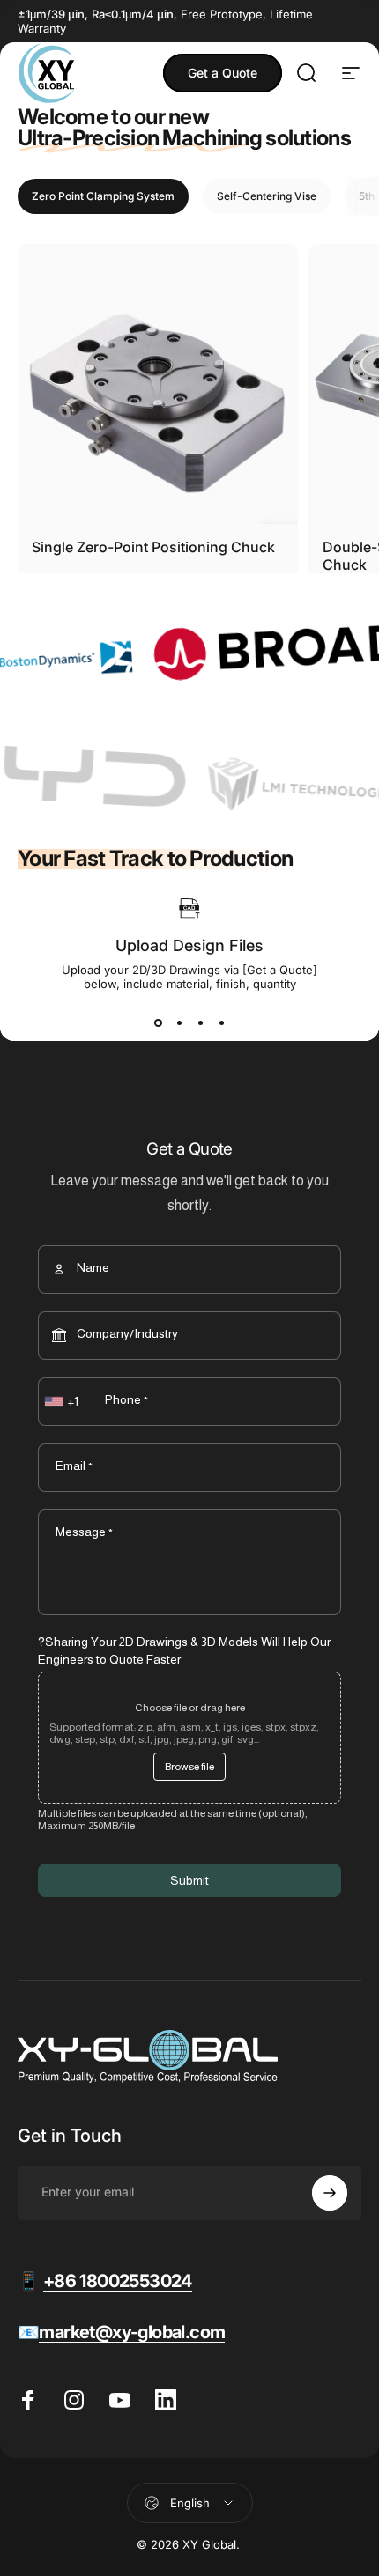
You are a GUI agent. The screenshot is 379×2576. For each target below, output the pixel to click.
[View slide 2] (179, 1022)
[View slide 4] (221, 1022)
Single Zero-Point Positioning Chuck (153, 547)
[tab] (103, 196)
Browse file (189, 1767)
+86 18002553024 (118, 2281)
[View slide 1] (158, 1022)
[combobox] (63, 1402)
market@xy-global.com (132, 2332)
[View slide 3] (200, 1022)
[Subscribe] (330, 2193)
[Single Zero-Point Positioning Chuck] (158, 384)
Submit (189, 1880)
